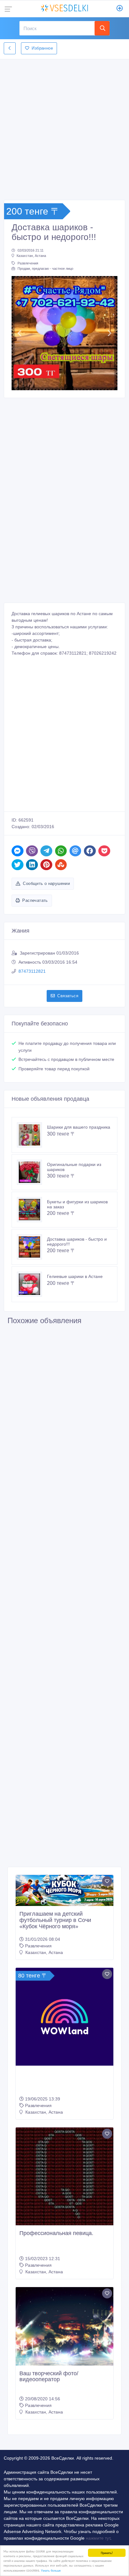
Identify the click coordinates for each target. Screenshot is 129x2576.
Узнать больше (51, 2570)
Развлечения (28, 263)
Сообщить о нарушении (46, 884)
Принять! (107, 2553)
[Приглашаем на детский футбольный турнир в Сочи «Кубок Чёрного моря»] (64, 1890)
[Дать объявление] (120, 9)
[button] (20, 333)
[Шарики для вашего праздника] (32, 1135)
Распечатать (35, 900)
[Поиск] (102, 28)
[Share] (18, 851)
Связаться (68, 996)
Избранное (42, 48)
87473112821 (32, 971)
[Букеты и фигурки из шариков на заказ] (32, 1210)
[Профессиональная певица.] (64, 2176)
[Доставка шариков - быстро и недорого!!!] (32, 1247)
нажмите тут (98, 2538)
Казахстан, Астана (31, 256)
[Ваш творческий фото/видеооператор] (64, 2326)
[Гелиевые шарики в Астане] (32, 1284)
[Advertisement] (64, 128)
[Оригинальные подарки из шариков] (32, 1172)
